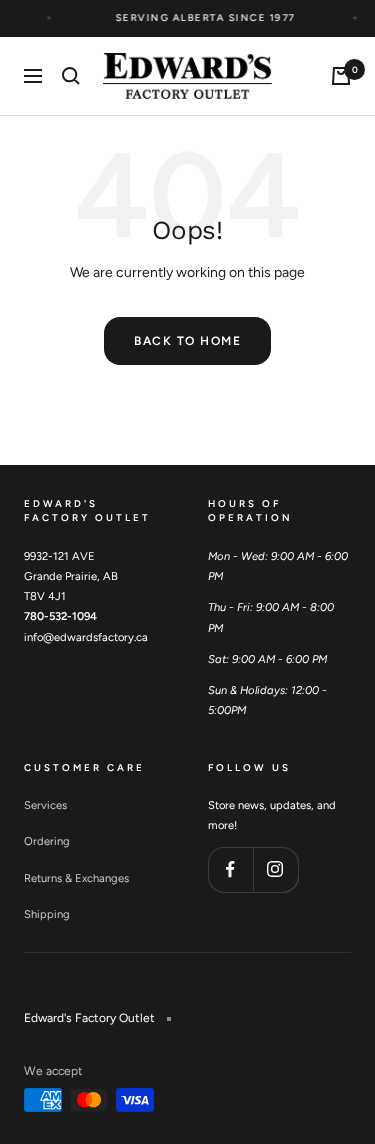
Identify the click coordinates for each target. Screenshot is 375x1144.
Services (45, 805)
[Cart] (341, 76)
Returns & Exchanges (76, 878)
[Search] (71, 76)
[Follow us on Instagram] (275, 869)
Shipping (47, 914)
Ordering (47, 841)
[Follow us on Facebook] (230, 869)
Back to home (187, 341)
